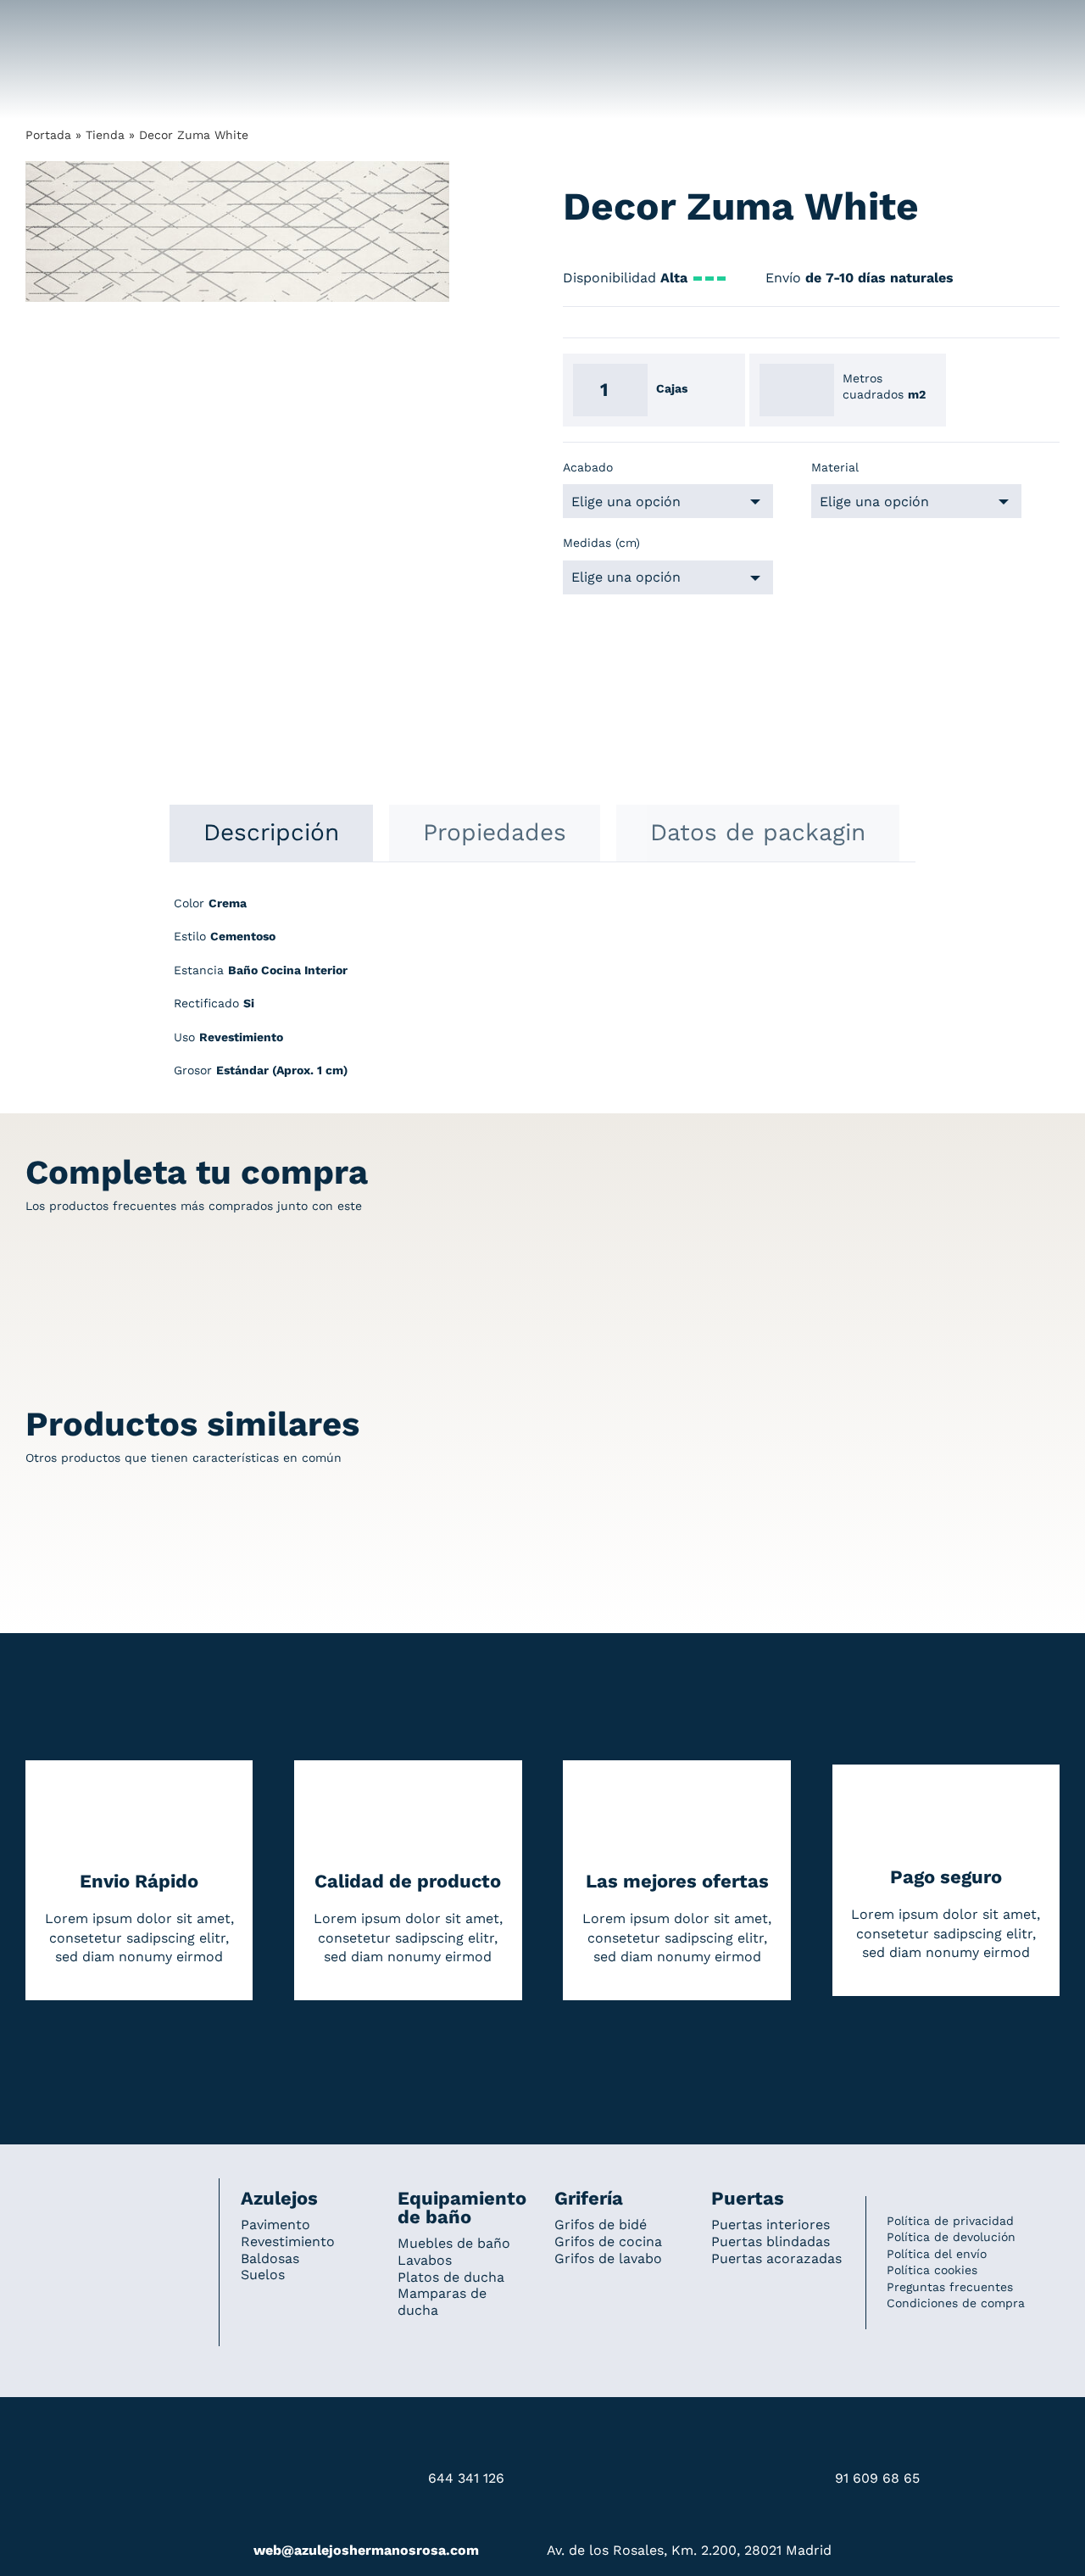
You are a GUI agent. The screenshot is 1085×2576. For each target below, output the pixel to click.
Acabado (588, 467)
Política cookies (932, 2270)
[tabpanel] (542, 996)
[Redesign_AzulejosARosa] (112, 2201)
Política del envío (937, 2254)
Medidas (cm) (601, 543)
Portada (48, 135)
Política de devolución (951, 2237)
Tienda (105, 135)
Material (835, 467)
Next (437, 232)
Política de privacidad (950, 2221)
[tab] (271, 833)
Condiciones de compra (956, 2303)
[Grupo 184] (59, 23)
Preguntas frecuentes (950, 2287)
